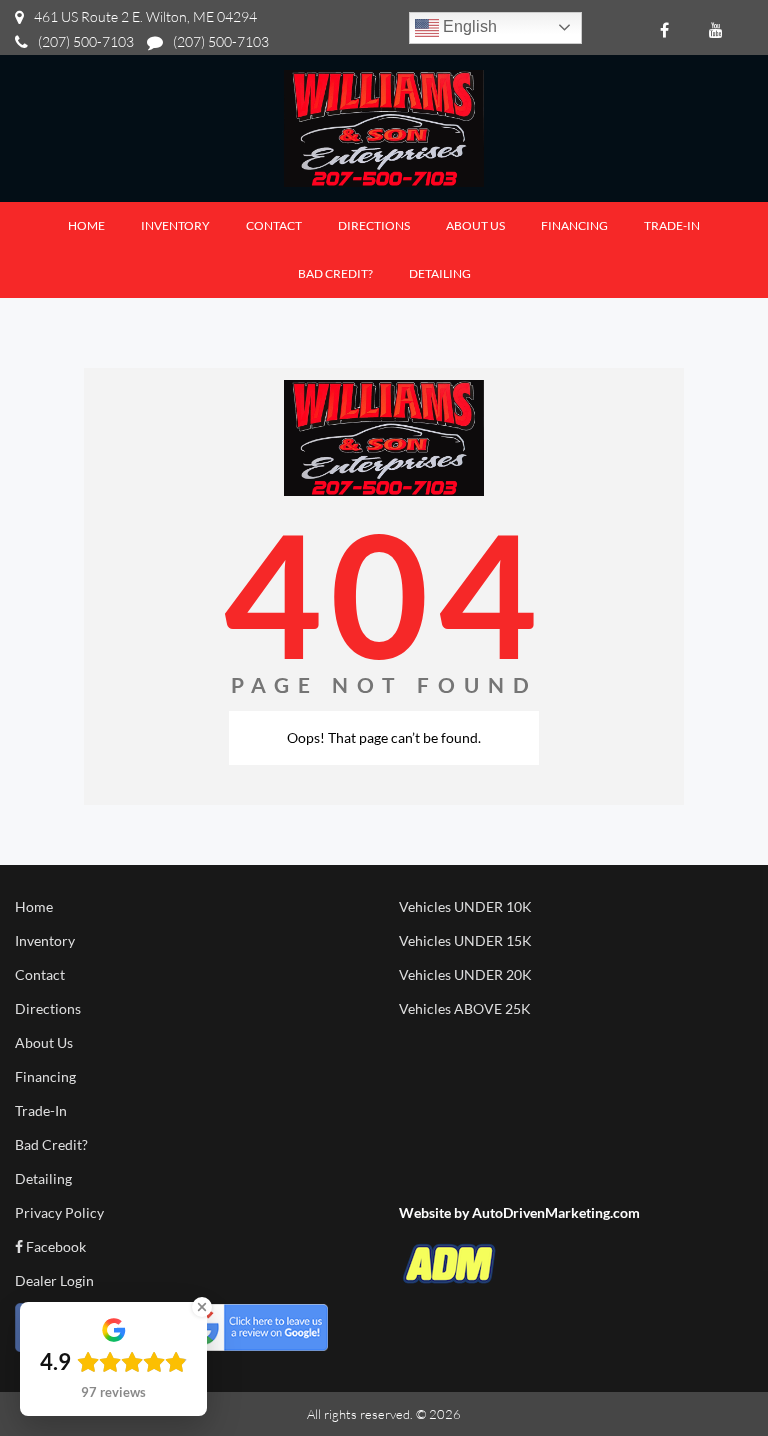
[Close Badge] (202, 1307)
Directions (48, 1008)
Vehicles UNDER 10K (465, 906)
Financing (45, 1076)
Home (34, 906)
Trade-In (41, 1110)
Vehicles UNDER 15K (465, 940)
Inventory (45, 940)
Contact (40, 974)
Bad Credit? (51, 1144)
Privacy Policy (59, 1212)
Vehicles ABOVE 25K (465, 1008)
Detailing (43, 1178)
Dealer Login (54, 1280)
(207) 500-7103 (86, 41)
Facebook (54, 1246)
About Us (44, 1042)
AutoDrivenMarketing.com (556, 1212)
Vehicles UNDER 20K (465, 974)
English (468, 26)
